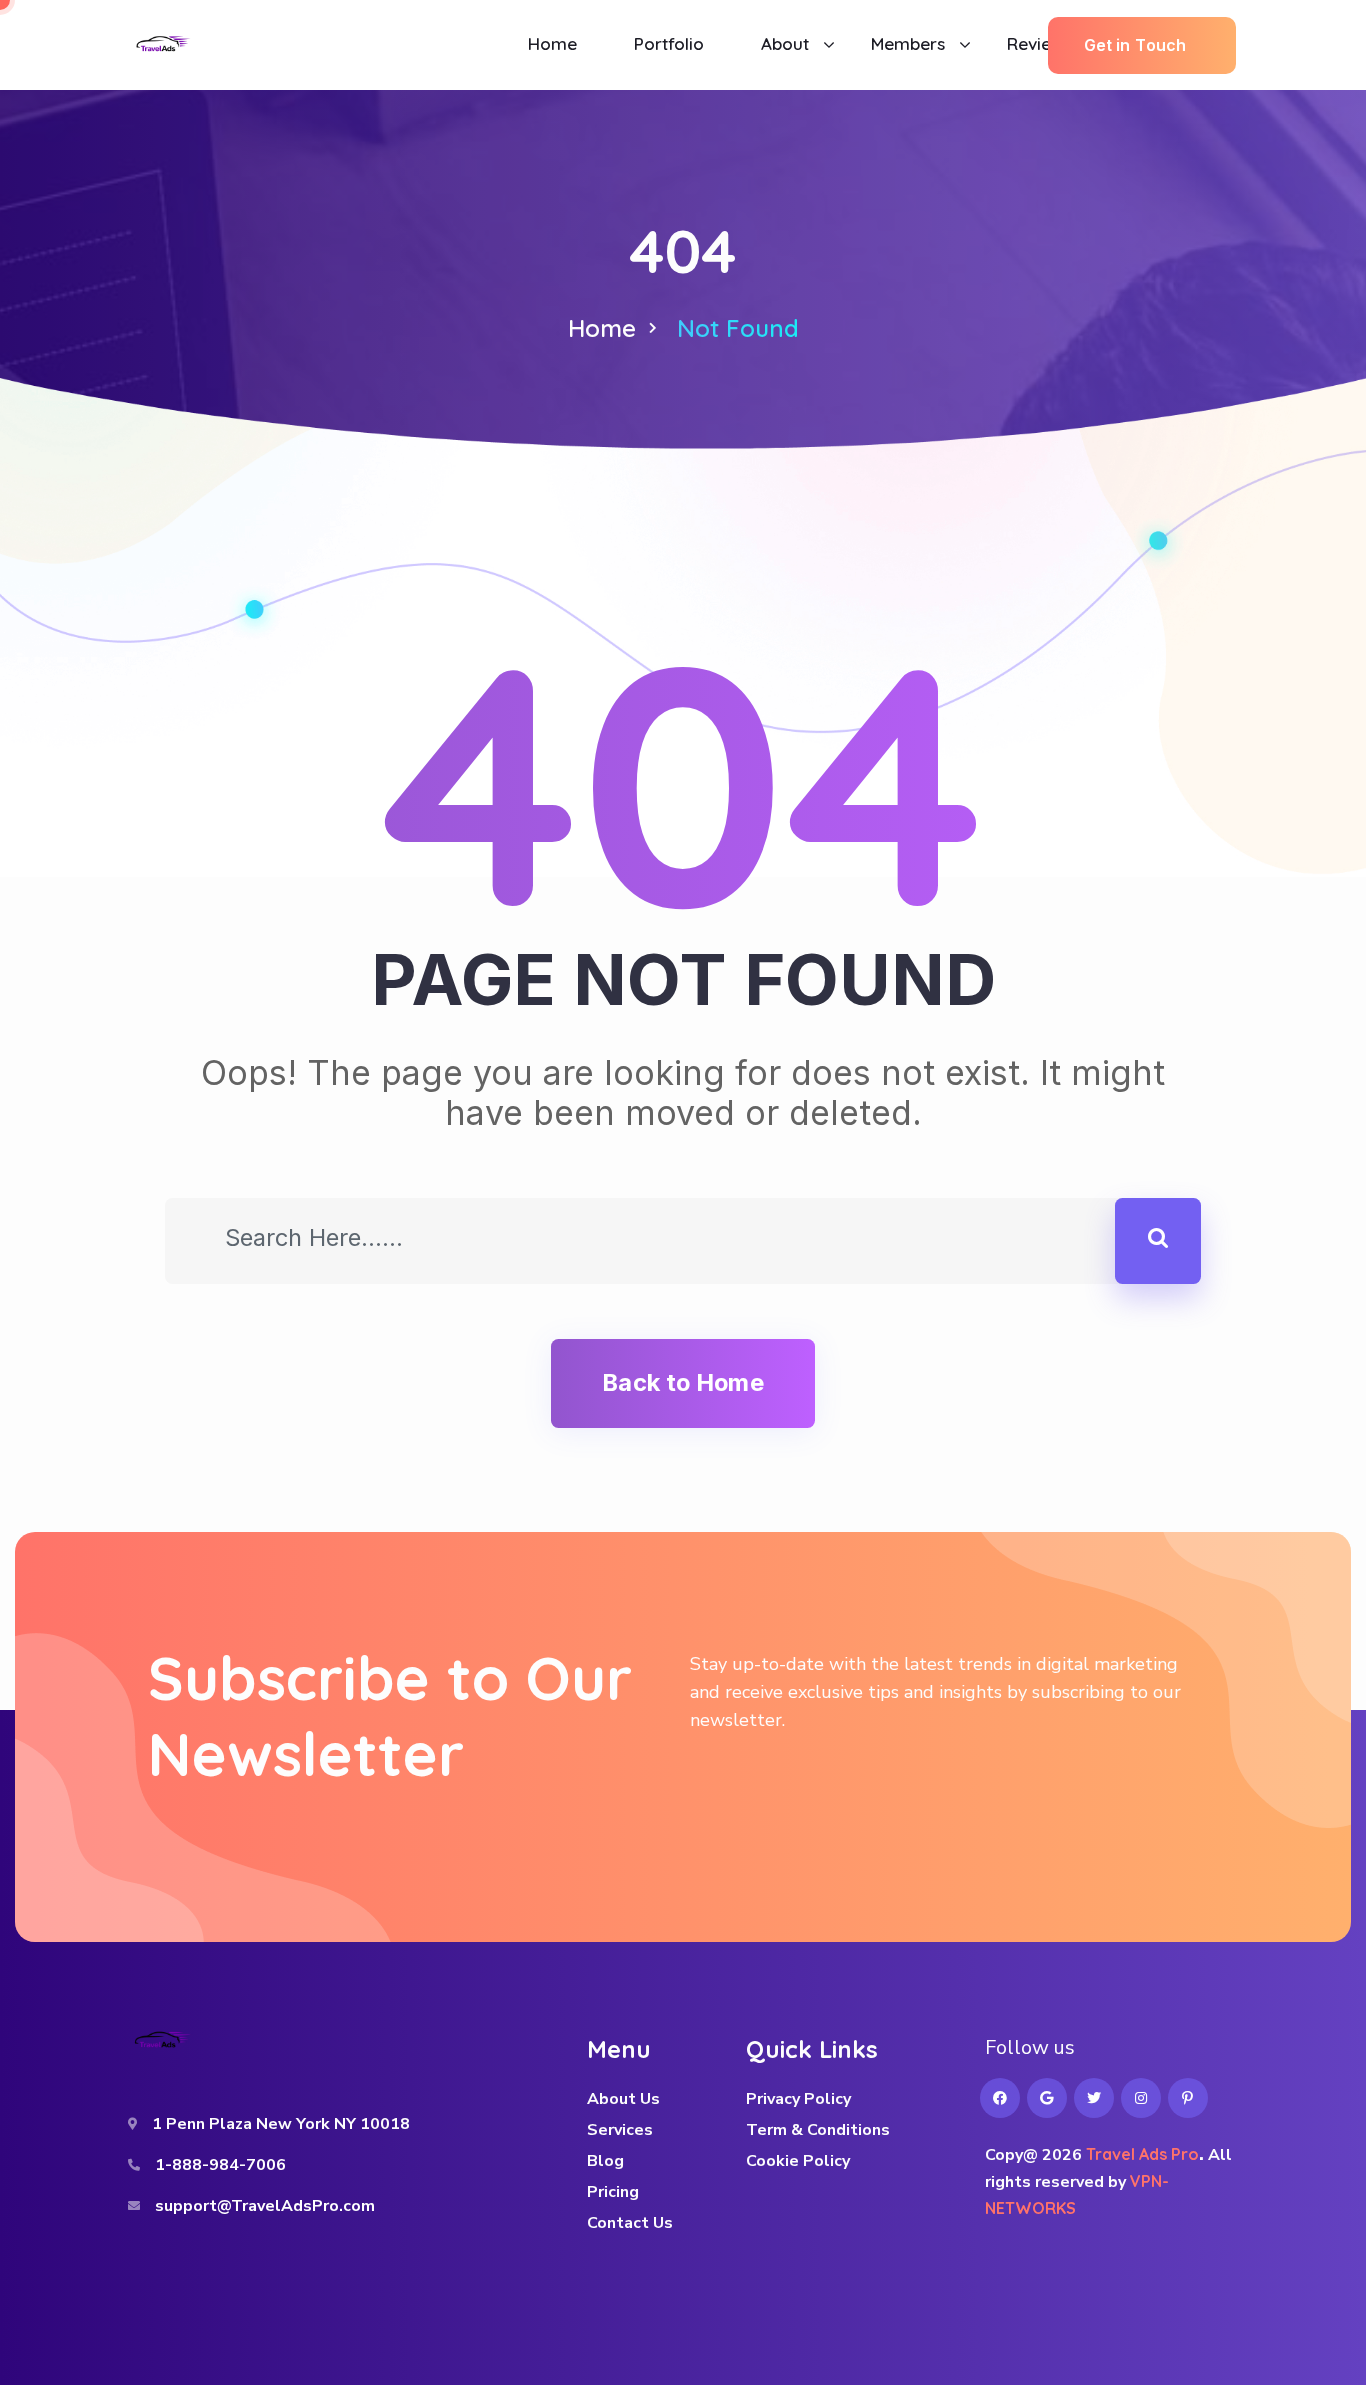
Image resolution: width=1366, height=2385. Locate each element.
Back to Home (682, 1382)
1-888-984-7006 (220, 2165)
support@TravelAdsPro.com (265, 2206)
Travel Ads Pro (1142, 2154)
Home (602, 328)
